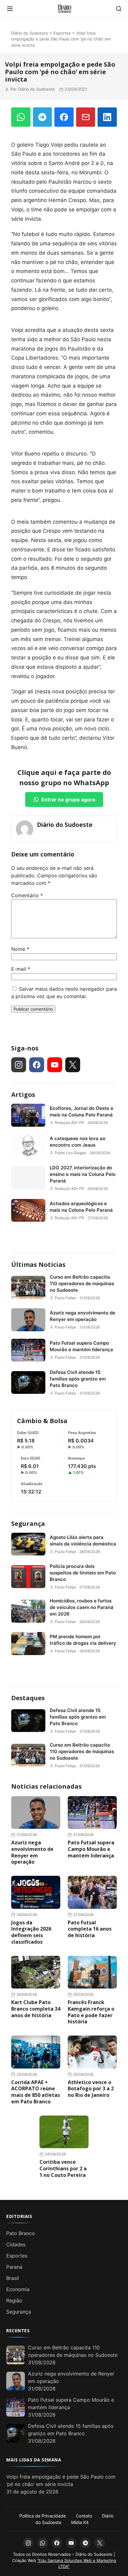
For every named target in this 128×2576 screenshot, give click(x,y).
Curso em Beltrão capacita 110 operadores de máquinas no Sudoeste (82, 1283)
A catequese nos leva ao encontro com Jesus (78, 1142)
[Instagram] (19, 1065)
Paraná (14, 2267)
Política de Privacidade (43, 2516)
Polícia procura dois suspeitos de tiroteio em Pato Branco (83, 1573)
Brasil (13, 2278)
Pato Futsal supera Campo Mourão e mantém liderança (81, 1346)
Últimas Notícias (38, 1264)
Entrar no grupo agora (68, 800)
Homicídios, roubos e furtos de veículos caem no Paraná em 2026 (82, 1607)
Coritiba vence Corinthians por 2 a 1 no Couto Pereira (63, 2168)
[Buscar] (119, 9)
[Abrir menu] (10, 9)
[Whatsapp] (43, 2543)
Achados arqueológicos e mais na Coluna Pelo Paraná (81, 1207)
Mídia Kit (80, 2522)
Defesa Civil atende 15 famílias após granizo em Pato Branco (78, 1379)
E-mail (21, 969)
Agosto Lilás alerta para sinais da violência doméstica (83, 1540)
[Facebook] (64, 117)
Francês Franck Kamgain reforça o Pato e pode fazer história (91, 2012)
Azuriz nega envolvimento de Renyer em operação (82, 1316)
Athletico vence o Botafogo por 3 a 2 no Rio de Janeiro (91, 2089)
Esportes (62, 33)
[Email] (86, 117)
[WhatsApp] (21, 117)
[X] (73, 1065)
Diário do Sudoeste (30, 33)
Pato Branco (21, 2233)
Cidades (16, 2244)
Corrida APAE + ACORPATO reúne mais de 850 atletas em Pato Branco (36, 2092)
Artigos (23, 1095)
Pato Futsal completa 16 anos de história (90, 1929)
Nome (20, 949)
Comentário (27, 895)
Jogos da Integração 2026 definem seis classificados (31, 1932)
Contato (84, 2516)
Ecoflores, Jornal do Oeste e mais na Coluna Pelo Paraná (82, 1111)
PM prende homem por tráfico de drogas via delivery (83, 1640)
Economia (18, 2289)
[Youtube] (55, 1065)
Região (14, 2300)
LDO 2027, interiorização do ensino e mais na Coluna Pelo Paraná (83, 1174)
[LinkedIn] (107, 117)
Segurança (28, 1524)
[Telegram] (43, 117)
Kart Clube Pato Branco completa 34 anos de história (36, 2009)
